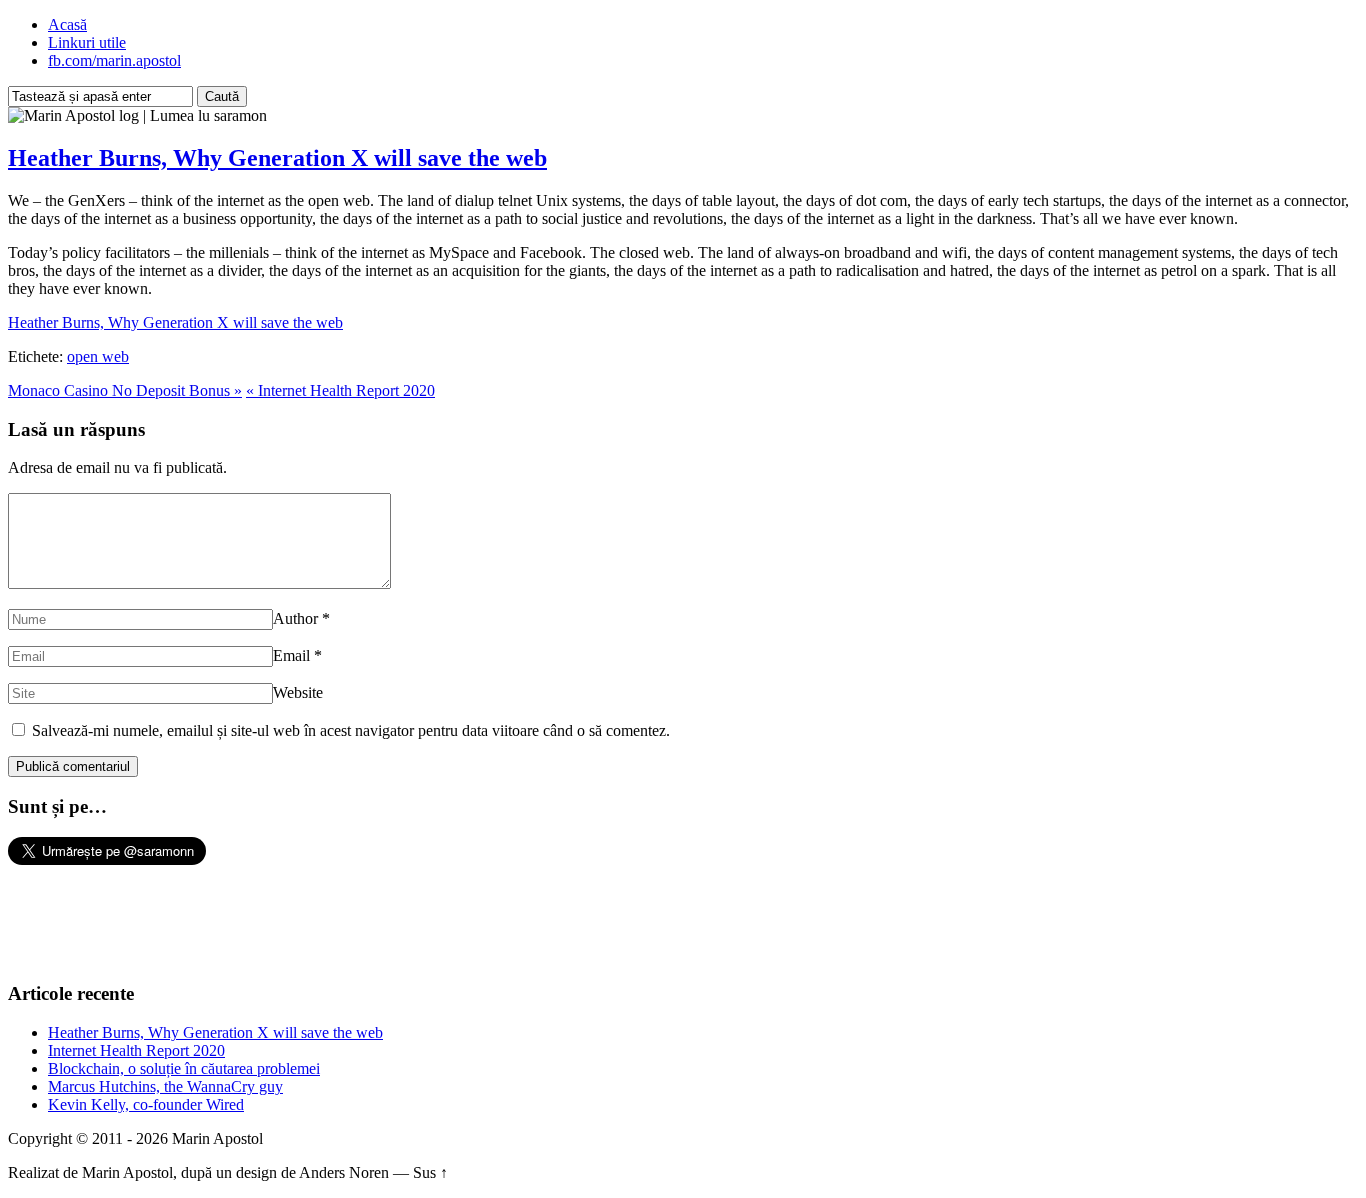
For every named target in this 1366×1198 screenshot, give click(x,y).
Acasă (67, 24)
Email (291, 655)
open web (98, 356)
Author (295, 618)
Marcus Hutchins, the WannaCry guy (165, 1086)
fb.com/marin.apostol (114, 60)
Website (298, 692)
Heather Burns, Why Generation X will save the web (277, 158)
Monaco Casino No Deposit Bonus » (125, 390)
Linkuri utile (87, 42)
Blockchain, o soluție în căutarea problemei (184, 1068)
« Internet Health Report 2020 (340, 390)
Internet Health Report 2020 (136, 1050)
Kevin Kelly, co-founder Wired (146, 1104)
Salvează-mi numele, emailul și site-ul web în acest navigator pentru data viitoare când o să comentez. (351, 730)
